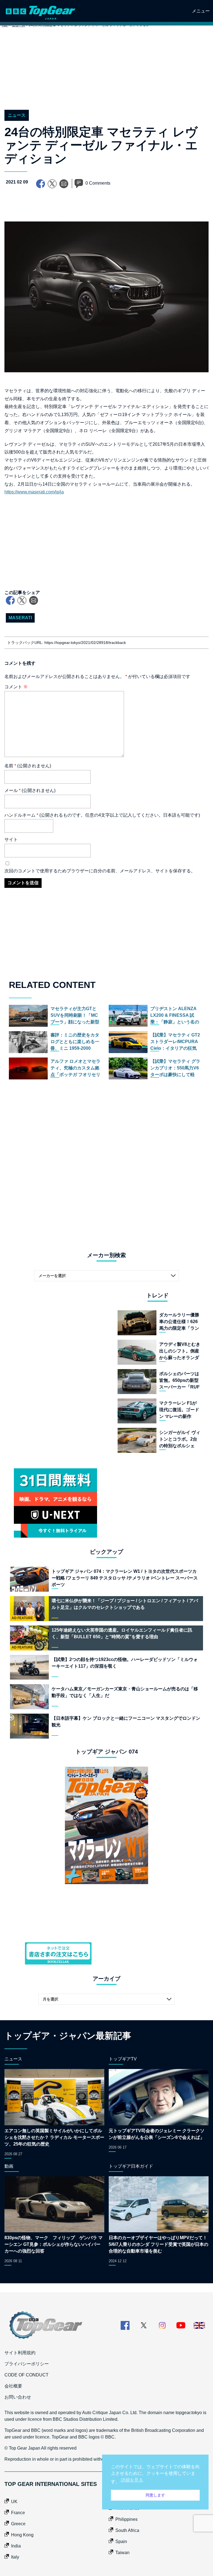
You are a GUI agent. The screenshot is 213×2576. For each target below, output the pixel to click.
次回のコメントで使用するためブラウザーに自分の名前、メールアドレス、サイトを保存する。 (100, 871)
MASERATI (20, 618)
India (16, 2546)
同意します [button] (155, 2495)
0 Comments (98, 183)
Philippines (126, 2519)
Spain (121, 2541)
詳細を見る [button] (132, 2480)
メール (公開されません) (30, 790)
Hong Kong (22, 2535)
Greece (18, 2524)
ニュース (17, 115)
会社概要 (13, 2386)
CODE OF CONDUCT (26, 2375)
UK (14, 2502)
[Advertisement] (106, 74)
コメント (16, 687)
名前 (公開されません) (28, 766)
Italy (15, 2557)
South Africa (127, 2530)
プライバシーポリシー (27, 2364)
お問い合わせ (18, 2397)
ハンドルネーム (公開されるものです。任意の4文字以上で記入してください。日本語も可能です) (102, 815)
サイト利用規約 (20, 2353)
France (18, 2513)
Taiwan (122, 2553)
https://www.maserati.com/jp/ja (34, 492)
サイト (11, 839)
